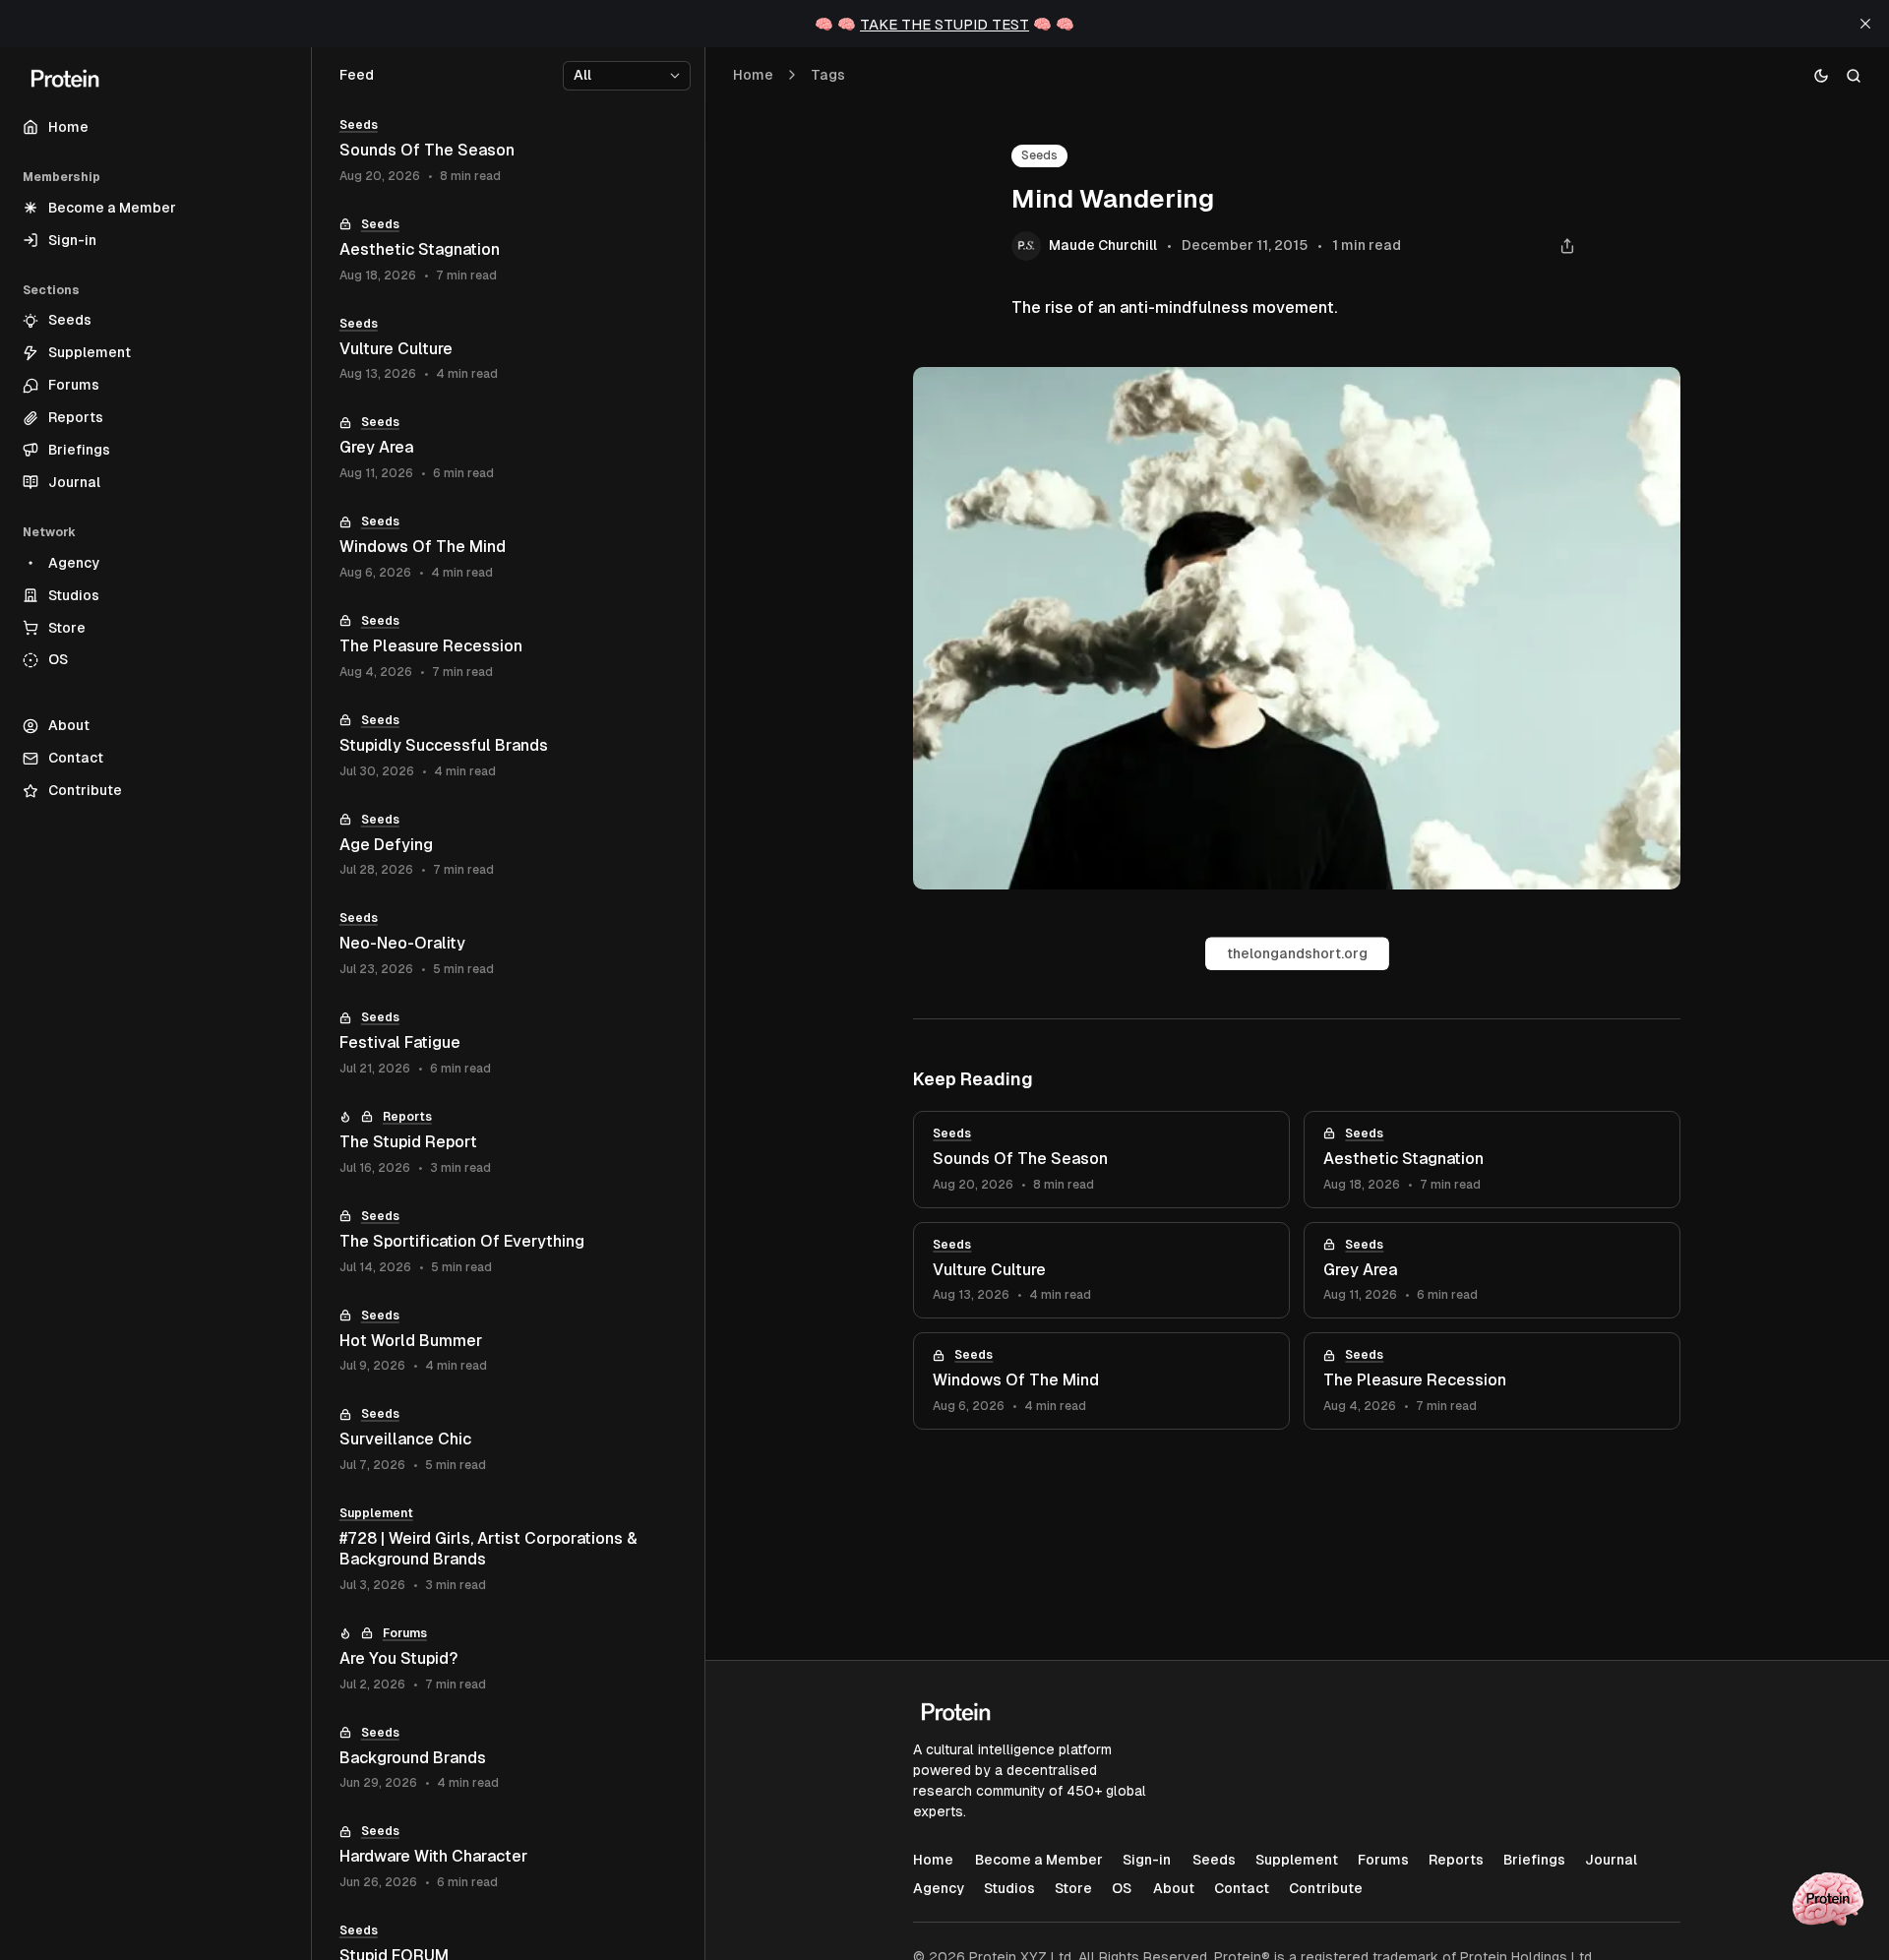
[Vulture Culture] (1101, 1271)
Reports (407, 1117)
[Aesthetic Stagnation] (1492, 1160)
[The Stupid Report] (508, 1143)
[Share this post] (1567, 246)
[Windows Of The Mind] (1101, 1381)
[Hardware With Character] (508, 1857)
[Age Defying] (508, 846)
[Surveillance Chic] (508, 1440)
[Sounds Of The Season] (1101, 1160)
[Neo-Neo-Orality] (508, 944)
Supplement (376, 1513)
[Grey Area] (1492, 1271)
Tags (828, 75)
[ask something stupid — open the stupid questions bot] (1828, 1899)
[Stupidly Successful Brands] (508, 746)
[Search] (1854, 75)
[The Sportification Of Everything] (508, 1242)
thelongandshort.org (1297, 953)
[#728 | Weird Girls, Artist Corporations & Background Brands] (508, 1550)
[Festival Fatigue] (508, 1043)
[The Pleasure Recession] (1492, 1381)
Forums (405, 1633)
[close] (1865, 24)
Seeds (1039, 155)
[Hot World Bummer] (508, 1342)
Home (753, 75)
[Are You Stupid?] (508, 1659)
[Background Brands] (508, 1759)
